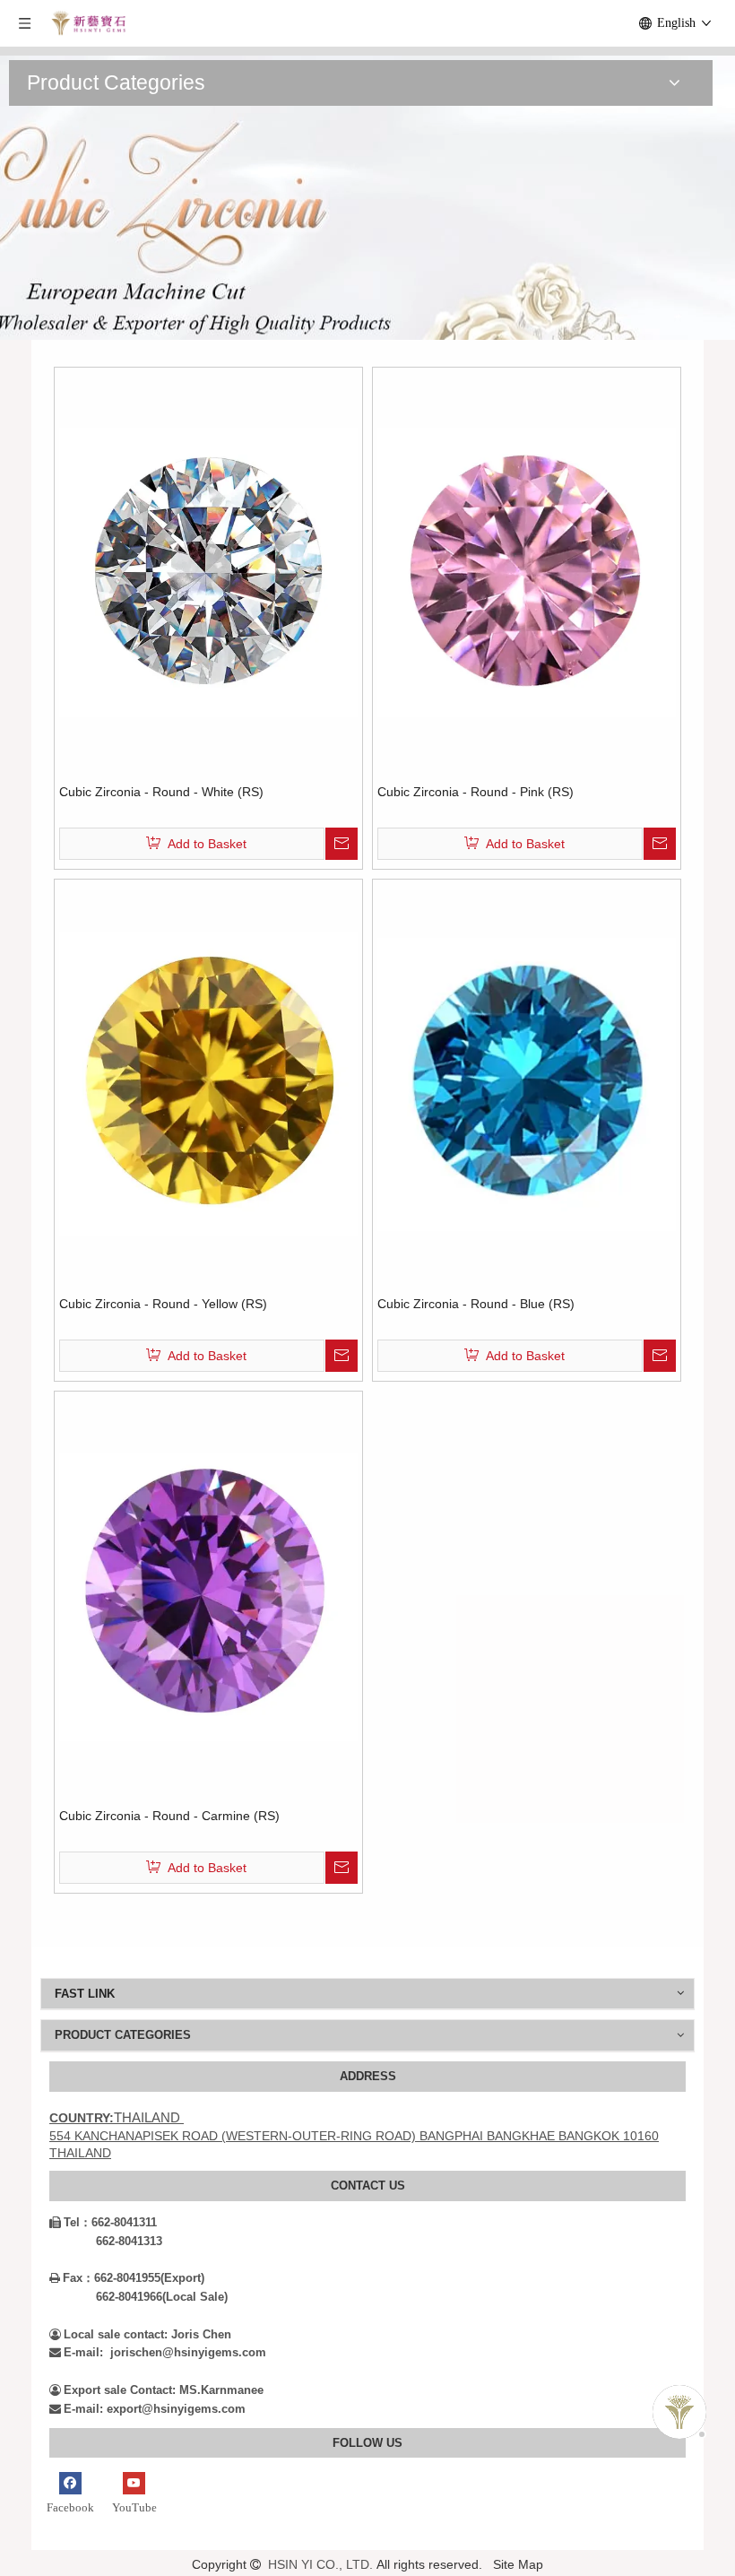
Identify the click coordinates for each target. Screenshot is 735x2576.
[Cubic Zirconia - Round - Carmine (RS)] (208, 1595)
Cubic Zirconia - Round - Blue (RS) (476, 1304)
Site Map (518, 2564)
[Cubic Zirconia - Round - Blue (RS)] (527, 1083)
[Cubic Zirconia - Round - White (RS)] (208, 571)
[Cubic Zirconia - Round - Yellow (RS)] (208, 1083)
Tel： (70, 2222)
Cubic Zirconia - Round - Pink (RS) (476, 792)
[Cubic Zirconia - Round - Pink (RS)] (527, 571)
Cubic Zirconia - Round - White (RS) (161, 792)
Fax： (72, 2278)
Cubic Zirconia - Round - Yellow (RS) (163, 1304)
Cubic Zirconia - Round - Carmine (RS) (169, 1816)
